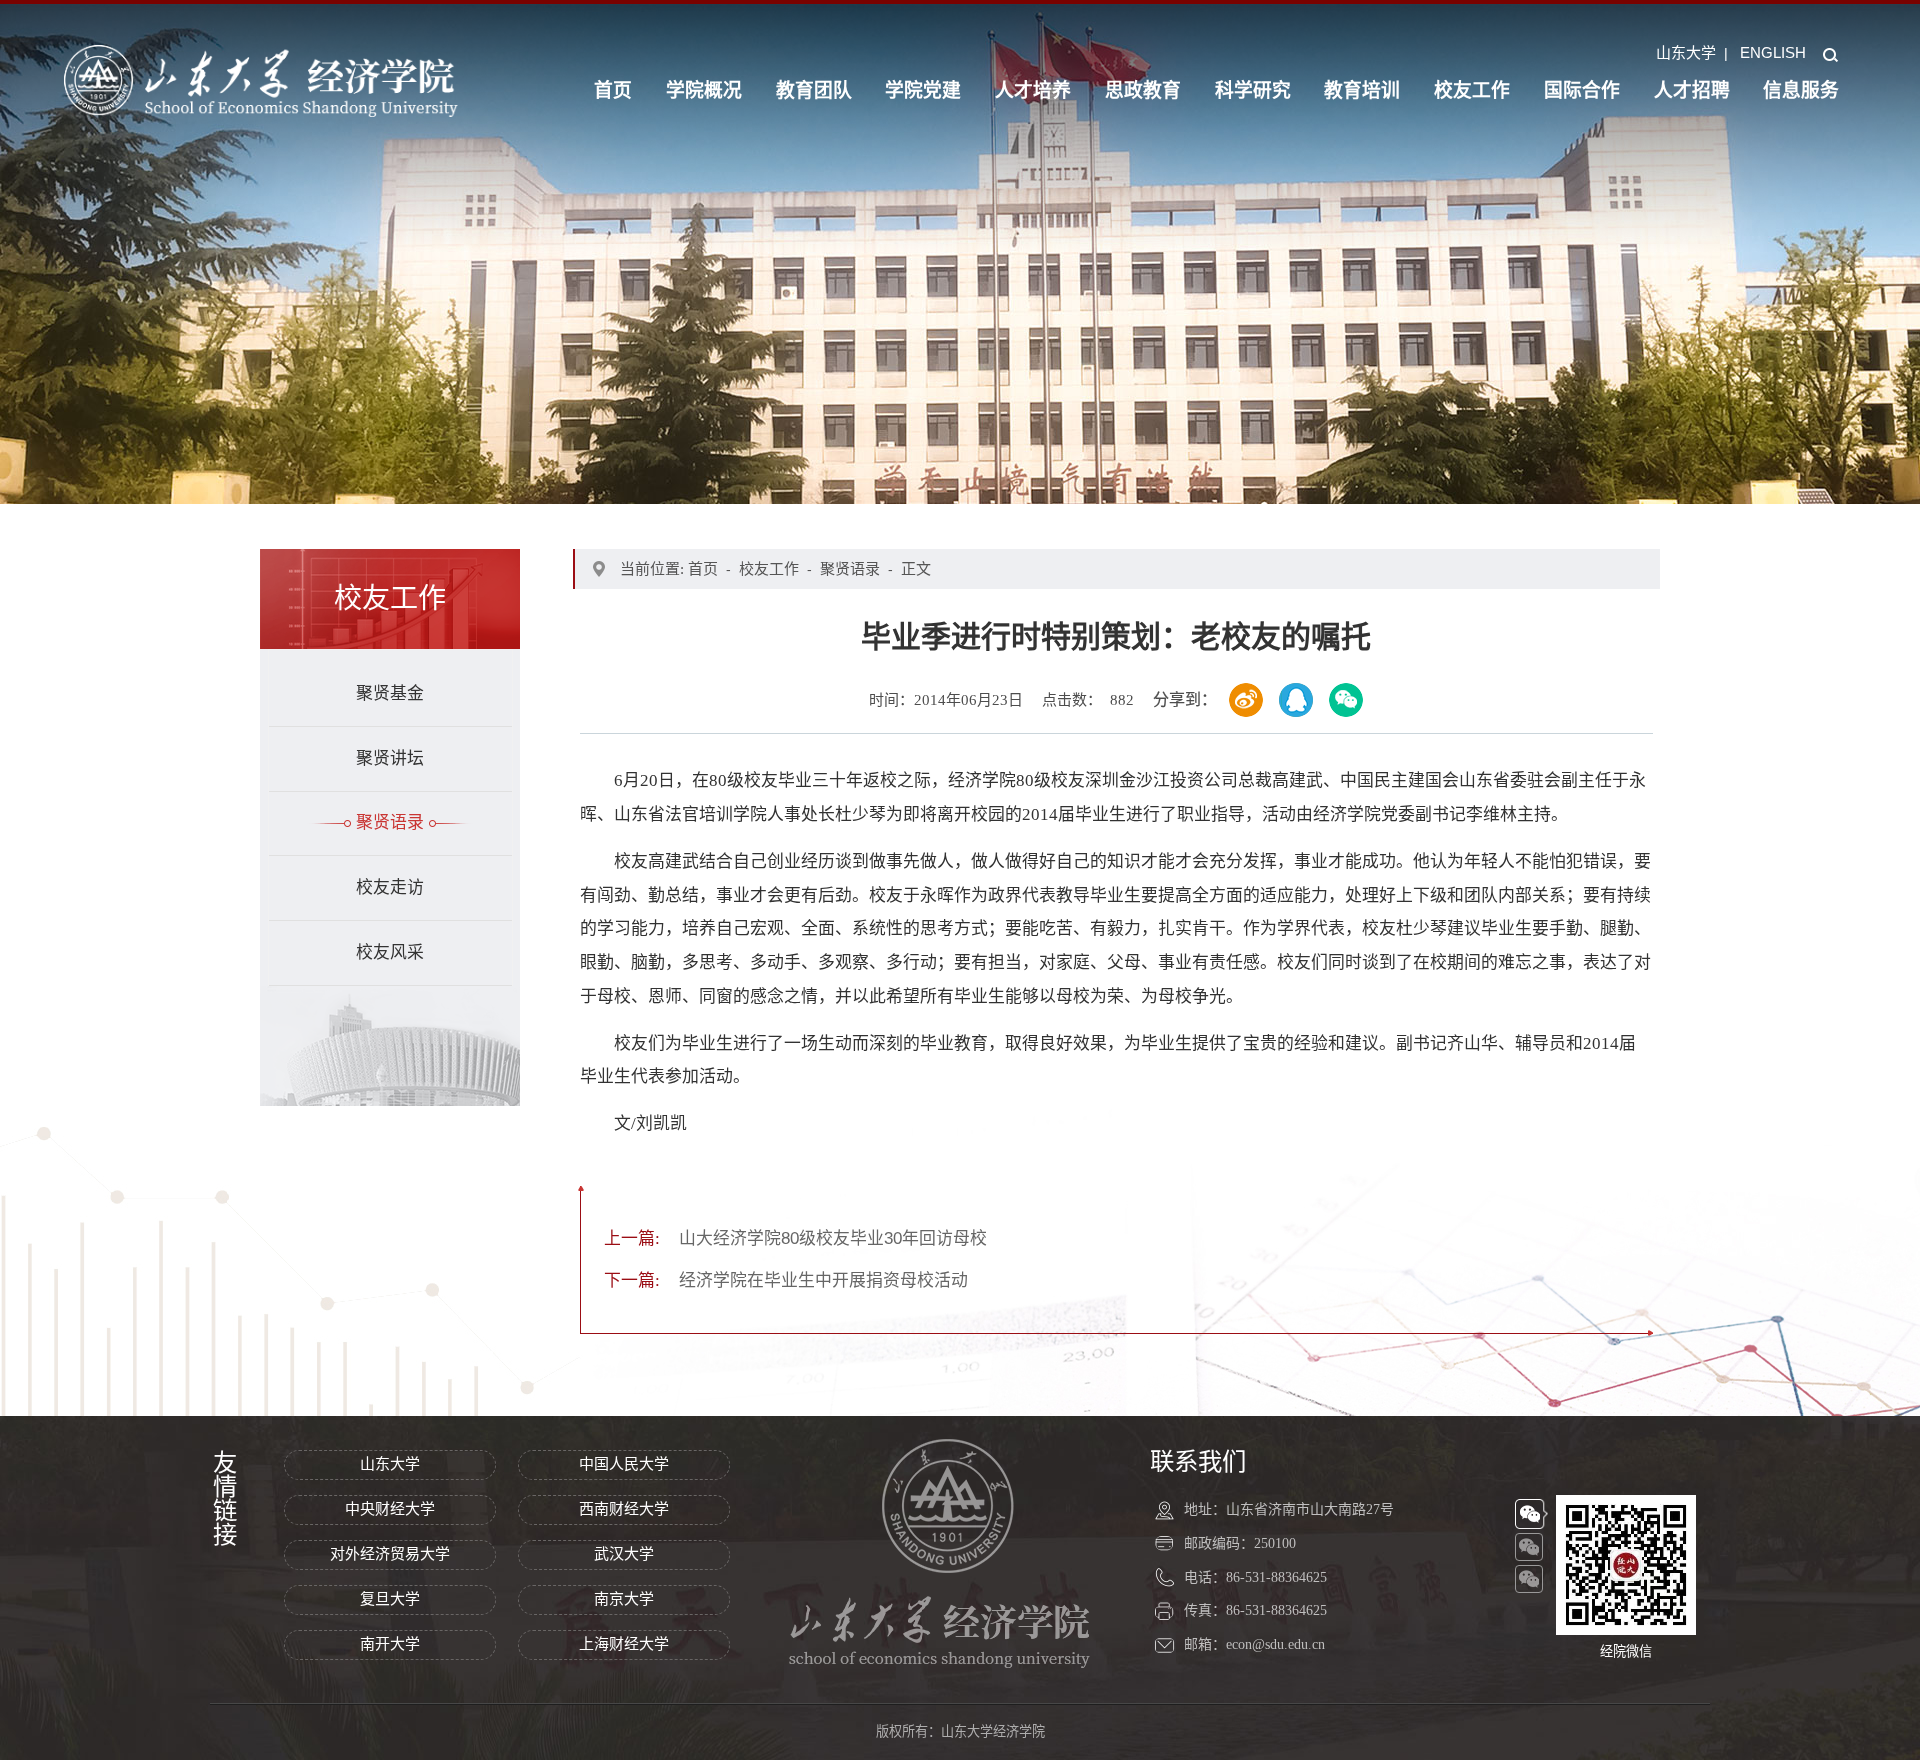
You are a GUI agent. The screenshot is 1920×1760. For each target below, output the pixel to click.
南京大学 (624, 1599)
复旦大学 (390, 1599)
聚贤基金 (390, 693)
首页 (613, 90)
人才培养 (1033, 90)
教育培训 (1362, 90)
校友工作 (1472, 90)
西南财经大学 (624, 1509)
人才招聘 (1692, 90)
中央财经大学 (390, 1509)
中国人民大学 (624, 1464)
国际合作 (1582, 90)
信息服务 (1801, 90)
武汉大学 (624, 1554)
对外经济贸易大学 (390, 1554)
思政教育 (1143, 90)
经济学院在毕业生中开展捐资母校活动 (786, 1280)
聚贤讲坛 (390, 758)
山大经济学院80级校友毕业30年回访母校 (795, 1238)
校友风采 (390, 952)
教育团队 (814, 90)
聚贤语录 (390, 822)
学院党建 (923, 90)
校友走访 (390, 887)
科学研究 (1253, 90)
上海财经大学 (624, 1644)
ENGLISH (1773, 52)
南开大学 (390, 1644)
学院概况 (704, 90)
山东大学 (1686, 52)
